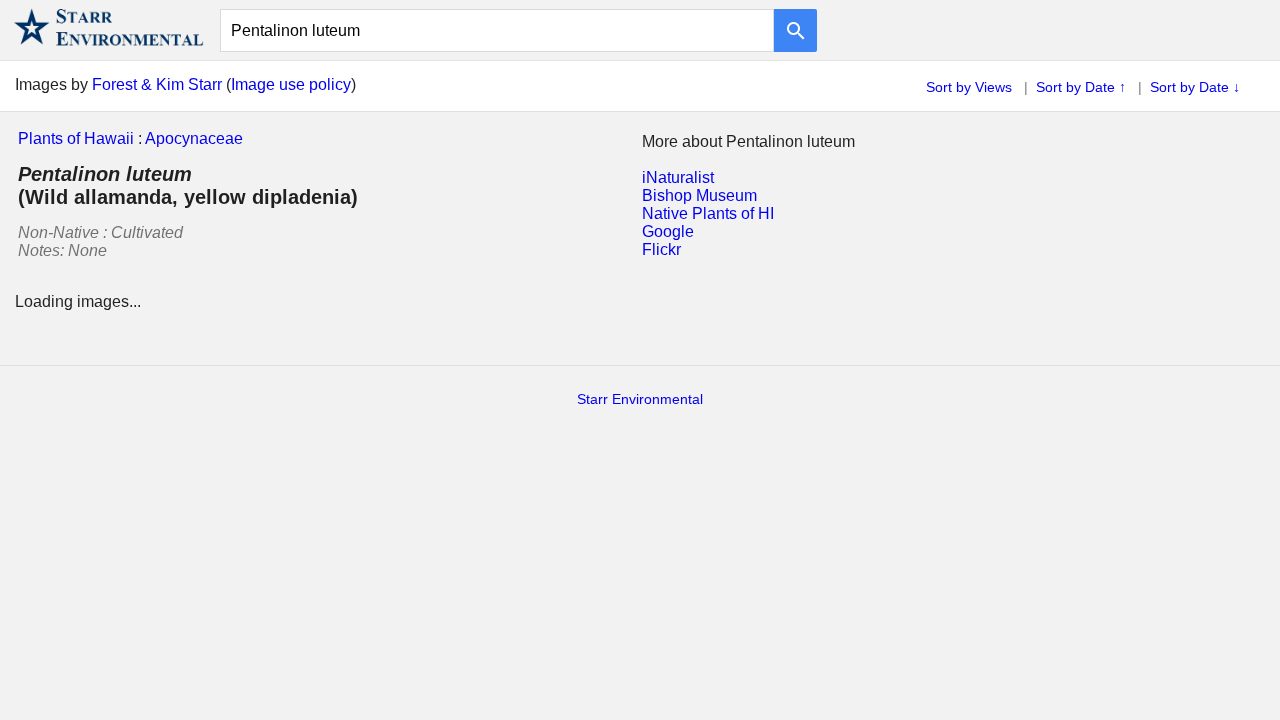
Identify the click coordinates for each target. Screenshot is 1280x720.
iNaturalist (678, 177)
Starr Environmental (640, 399)
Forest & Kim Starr (157, 84)
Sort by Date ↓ (1195, 87)
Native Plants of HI (708, 213)
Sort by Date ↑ (1081, 87)
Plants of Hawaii (76, 138)
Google (668, 231)
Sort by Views (969, 87)
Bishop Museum (699, 195)
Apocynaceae (194, 138)
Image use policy (291, 84)
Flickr (661, 249)
